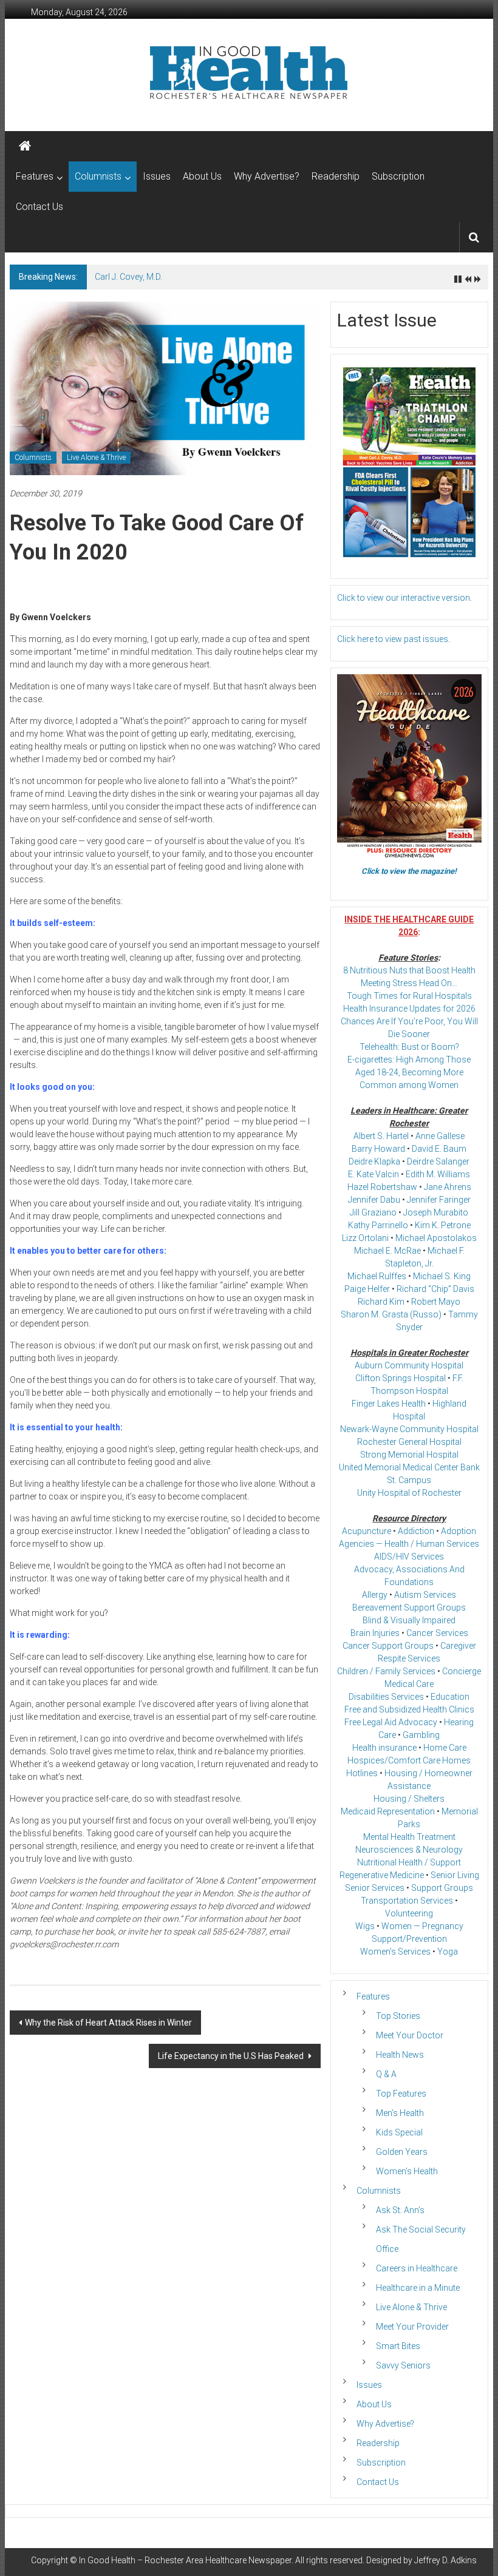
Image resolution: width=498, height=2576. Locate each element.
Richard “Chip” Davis (435, 1289)
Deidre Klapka (374, 1161)
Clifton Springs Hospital (401, 1378)
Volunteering (409, 1913)
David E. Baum (439, 1149)
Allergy (375, 1595)
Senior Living (455, 1875)
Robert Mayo (436, 1302)
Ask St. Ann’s (400, 2210)
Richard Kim (381, 1302)
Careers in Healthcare (417, 2268)
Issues (157, 176)
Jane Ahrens (448, 1187)
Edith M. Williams (438, 1174)
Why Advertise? (267, 176)
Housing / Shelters (409, 1799)
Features (35, 176)
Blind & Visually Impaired (409, 1620)
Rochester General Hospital (409, 1442)
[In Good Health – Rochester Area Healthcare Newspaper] (25, 146)
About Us (202, 176)
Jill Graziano (373, 1212)
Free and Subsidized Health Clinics (409, 1709)
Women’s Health (407, 2171)
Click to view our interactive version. (404, 598)
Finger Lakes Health (389, 1404)
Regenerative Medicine (382, 1875)
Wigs (365, 1926)
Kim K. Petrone (443, 1225)
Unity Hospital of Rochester (409, 1493)
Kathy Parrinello (378, 1225)
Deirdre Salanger (438, 1161)
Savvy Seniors (403, 2365)
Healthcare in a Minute (418, 2288)
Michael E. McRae (387, 1251)
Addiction (416, 1531)
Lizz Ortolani (365, 1238)
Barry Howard (378, 1149)
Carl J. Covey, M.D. (128, 277)
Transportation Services (407, 1901)
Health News (400, 2055)
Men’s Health (400, 2113)
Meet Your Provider (412, 2327)
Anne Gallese (440, 1136)
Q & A (386, 2074)
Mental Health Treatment (409, 1837)
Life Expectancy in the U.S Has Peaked (232, 2056)
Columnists (98, 176)
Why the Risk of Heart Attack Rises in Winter (108, 2023)
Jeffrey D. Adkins (445, 2560)
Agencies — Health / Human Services (409, 1544)
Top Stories (398, 2016)
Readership (336, 176)
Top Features (401, 2094)
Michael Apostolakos (436, 1238)
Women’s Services (395, 1952)
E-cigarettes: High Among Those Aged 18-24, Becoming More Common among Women (409, 1072)
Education (450, 1697)
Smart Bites (398, 2346)
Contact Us (39, 207)
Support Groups (442, 1888)
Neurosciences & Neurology (409, 1850)
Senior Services (375, 1888)
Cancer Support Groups (388, 1646)
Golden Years (402, 2152)
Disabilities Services (386, 1697)
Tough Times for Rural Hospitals (409, 996)
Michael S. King (442, 1276)
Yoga (448, 1952)
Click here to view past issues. (394, 639)
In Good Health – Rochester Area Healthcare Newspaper (185, 2560)
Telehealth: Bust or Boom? (409, 1047)
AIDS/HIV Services (409, 1557)
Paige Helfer (367, 1289)
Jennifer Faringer (439, 1200)
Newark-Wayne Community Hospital (409, 1429)
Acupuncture (367, 1531)
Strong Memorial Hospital (409, 1455)
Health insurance (384, 1748)
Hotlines (362, 1773)
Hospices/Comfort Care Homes (409, 1760)
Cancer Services (437, 1633)
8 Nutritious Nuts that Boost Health (409, 970)
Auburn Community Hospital (409, 1365)
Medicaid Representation (388, 1811)
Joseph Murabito (436, 1212)
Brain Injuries (375, 1633)
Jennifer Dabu (374, 1200)
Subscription (398, 176)
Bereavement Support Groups (409, 1607)
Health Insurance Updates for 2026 (409, 1009)
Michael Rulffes (377, 1276)
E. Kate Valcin (373, 1174)
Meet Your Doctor (410, 2035)
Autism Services (425, 1595)
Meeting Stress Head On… (409, 983)
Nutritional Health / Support (409, 1862)
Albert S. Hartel (381, 1136)
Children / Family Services (386, 1671)
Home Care (445, 1748)
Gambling (421, 1735)
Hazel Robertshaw (382, 1187)
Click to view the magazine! (409, 871)
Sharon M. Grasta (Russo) (391, 1314)
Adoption (459, 1531)
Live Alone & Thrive (96, 458)
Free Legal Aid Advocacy (391, 1722)
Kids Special (399, 2132)
